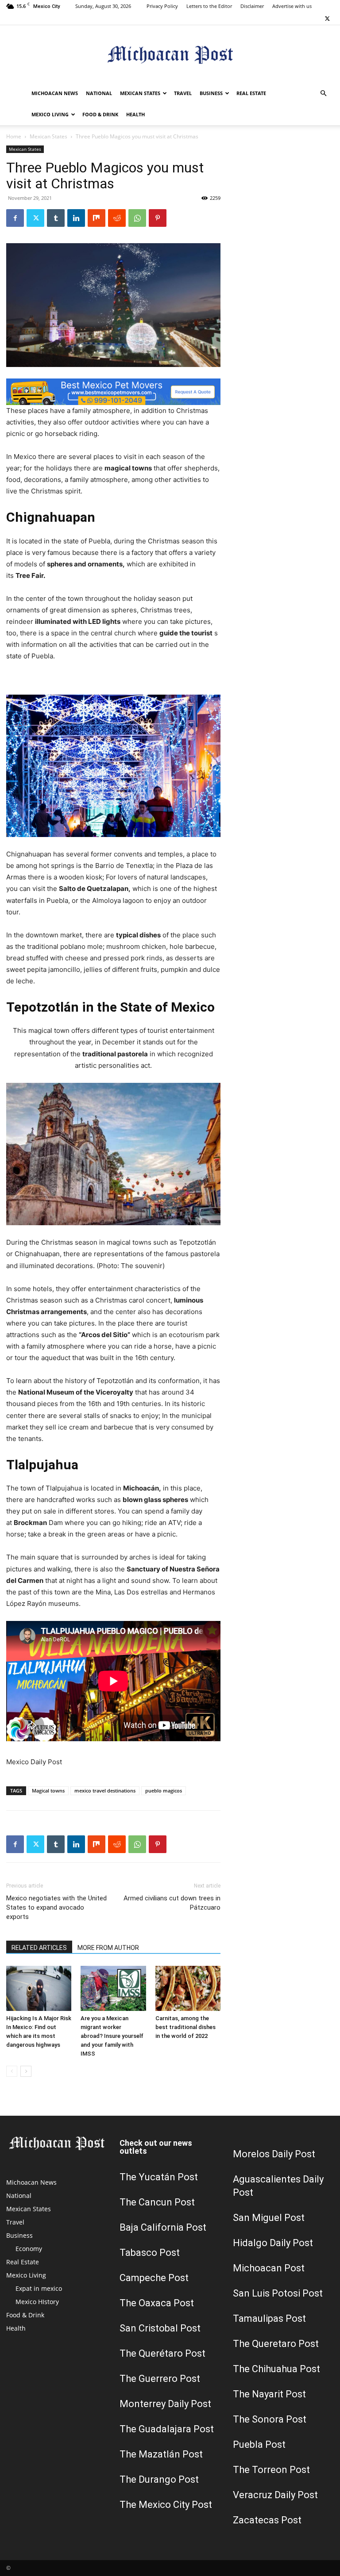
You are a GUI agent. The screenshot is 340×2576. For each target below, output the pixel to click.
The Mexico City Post (166, 2505)
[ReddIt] (117, 218)
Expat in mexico (39, 2288)
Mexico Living (50, 114)
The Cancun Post (157, 2202)
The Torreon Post (271, 2470)
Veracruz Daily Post (275, 2495)
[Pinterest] (158, 218)
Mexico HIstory (37, 2302)
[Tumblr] (56, 218)
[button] (323, 94)
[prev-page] (12, 2071)
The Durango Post (159, 2479)
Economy (29, 2249)
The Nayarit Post (269, 2394)
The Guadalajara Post (167, 2429)
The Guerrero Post (160, 2379)
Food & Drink (100, 114)
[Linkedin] (76, 218)
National (99, 93)
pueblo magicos (164, 1791)
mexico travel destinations (105, 1791)
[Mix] (97, 218)
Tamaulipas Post (269, 2318)
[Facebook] (15, 218)
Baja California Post (163, 2227)
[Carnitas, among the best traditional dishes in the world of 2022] (188, 1988)
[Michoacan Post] (170, 55)
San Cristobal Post (160, 2328)
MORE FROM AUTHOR (108, 1948)
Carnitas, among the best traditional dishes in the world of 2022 (185, 2027)
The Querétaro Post (162, 2353)
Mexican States (140, 93)
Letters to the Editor (209, 6)
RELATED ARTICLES (39, 1948)
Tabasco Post (150, 2253)
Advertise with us (292, 6)
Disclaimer (252, 6)
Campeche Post (154, 2278)
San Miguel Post (269, 2218)
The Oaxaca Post (157, 2303)
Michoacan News (55, 93)
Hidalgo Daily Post (273, 2243)
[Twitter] (327, 19)
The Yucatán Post (159, 2177)
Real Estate (251, 93)
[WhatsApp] (137, 218)
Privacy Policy (162, 6)
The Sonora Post (270, 2419)
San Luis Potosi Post (278, 2293)
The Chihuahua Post (276, 2369)
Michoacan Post (269, 2268)
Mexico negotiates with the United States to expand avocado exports (56, 1907)
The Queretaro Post (276, 2344)
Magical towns (48, 1791)
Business (211, 93)
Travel (183, 93)
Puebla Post (259, 2444)
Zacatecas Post (267, 2520)
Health (135, 114)
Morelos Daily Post (274, 2154)
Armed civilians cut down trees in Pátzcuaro (172, 1903)
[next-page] (26, 2071)
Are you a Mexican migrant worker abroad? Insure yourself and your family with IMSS (112, 2036)
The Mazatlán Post (161, 2454)
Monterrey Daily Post (165, 2404)
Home (14, 136)
